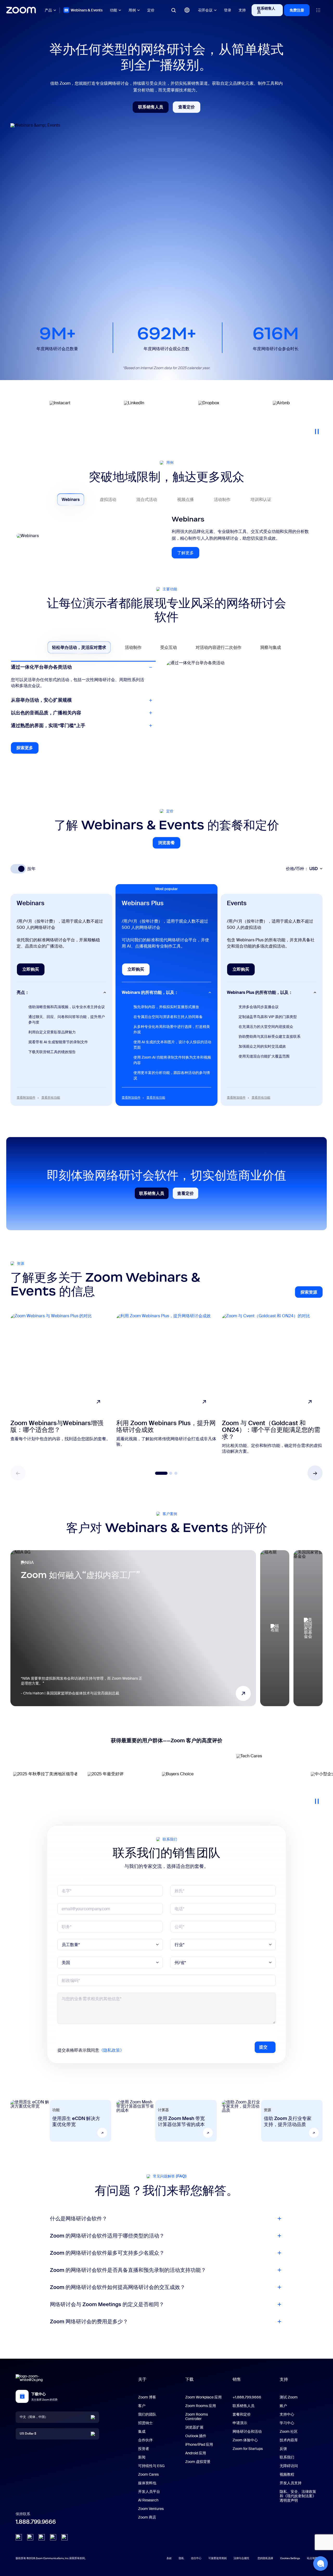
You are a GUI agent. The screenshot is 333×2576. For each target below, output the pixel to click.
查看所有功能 (51, 1098)
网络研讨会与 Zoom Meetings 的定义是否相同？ (107, 2304)
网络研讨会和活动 (247, 2431)
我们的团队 (147, 2414)
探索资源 (312, 1293)
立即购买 (33, 971)
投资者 (144, 2449)
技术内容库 (289, 2440)
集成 (142, 2431)
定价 (151, 10)
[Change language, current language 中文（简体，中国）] (187, 10)
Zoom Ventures (151, 2509)
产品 (48, 10)
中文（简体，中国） (34, 2417)
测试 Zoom (289, 2397)
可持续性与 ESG (151, 2466)
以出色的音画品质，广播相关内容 (46, 713)
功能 (113, 10)
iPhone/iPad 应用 (199, 2444)
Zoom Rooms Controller (197, 2417)
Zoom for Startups (248, 2449)
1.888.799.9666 (36, 2522)
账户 (283, 2406)
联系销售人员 (266, 10)
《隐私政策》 (112, 2050)
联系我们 (287, 2457)
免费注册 (297, 10)
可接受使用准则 (217, 2558)
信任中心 (196, 2558)
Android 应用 (196, 2453)
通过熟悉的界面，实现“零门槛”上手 (48, 726)
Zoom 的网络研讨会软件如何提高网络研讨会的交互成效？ (118, 2287)
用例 (132, 10)
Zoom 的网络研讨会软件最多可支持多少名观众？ (107, 2253)
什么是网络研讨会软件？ (79, 2219)
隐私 (181, 2558)
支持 (242, 10)
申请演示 (240, 2423)
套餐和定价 (242, 2414)
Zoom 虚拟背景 (198, 2462)
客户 (142, 2406)
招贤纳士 (145, 2423)
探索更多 (27, 749)
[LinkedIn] (19, 2537)
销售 (237, 2379)
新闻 (142, 2457)
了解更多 (188, 554)
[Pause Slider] (317, 429)
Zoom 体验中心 (245, 2440)
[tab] (71, 499)
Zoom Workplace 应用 (203, 2397)
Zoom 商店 (147, 2517)
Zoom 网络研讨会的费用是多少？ (89, 2321)
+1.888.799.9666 (247, 2397)
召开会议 (205, 10)
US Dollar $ (28, 2434)
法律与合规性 (241, 2558)
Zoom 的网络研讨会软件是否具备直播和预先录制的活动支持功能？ (128, 2270)
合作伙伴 (145, 2440)
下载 (189, 2379)
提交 (263, 2047)
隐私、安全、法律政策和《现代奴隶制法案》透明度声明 (298, 2496)
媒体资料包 (147, 2483)
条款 (169, 2558)
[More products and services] (318, 10)
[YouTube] (42, 2537)
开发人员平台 (149, 2492)
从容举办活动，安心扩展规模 (41, 680)
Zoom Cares (148, 2474)
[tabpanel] (166, 540)
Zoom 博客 (147, 2397)
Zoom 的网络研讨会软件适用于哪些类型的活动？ (107, 2236)
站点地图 (312, 2558)
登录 (228, 10)
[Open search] (174, 10)
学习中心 (287, 2423)
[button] (315, 1473)
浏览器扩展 (194, 2427)
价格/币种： (302, 869)
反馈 (283, 2449)
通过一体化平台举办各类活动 (41, 667)
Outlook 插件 (196, 2436)
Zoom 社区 (289, 2431)
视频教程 (287, 2474)
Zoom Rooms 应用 (201, 2406)
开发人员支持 (291, 2483)
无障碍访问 (289, 2466)
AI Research (148, 2500)
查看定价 (189, 108)
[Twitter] (30, 2537)
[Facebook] (53, 2537)
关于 (142, 2379)
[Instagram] (65, 2537)
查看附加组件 (26, 1098)
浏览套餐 (169, 844)
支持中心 (287, 2414)
